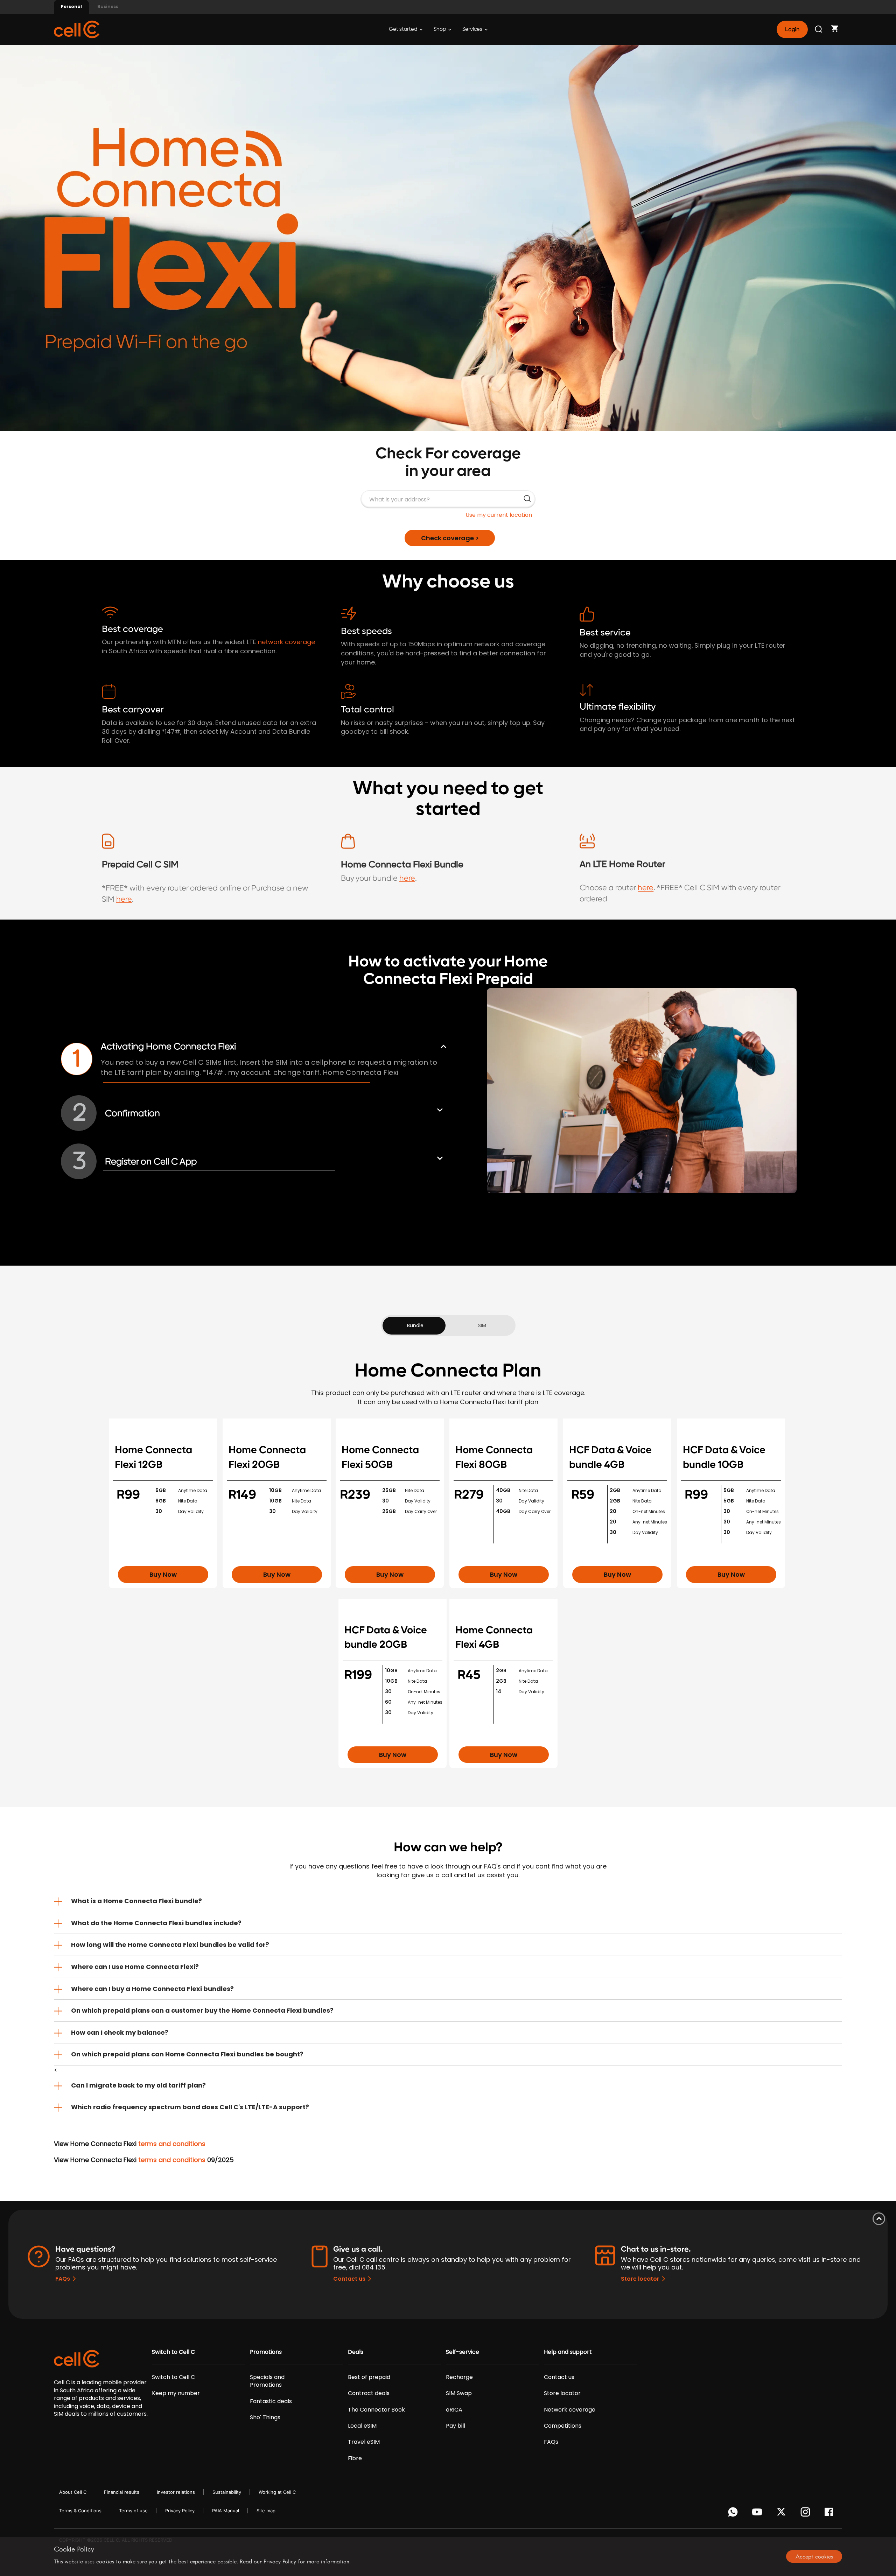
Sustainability (227, 2492)
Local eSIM (362, 2426)
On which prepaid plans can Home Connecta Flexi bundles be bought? (187, 2054)
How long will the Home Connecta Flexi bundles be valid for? (170, 1945)
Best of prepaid (369, 2377)
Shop (440, 29)
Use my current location (499, 515)
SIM (482, 1325)
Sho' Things (265, 2417)
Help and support (568, 2352)
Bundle (415, 1325)
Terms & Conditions (80, 2511)
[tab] (448, 1901)
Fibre (355, 2458)
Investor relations (176, 2492)
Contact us (349, 2279)
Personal (71, 6)
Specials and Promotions (267, 2381)
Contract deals (369, 2393)
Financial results (122, 2492)
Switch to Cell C (173, 2352)
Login (792, 29)
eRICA (454, 2410)
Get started (404, 29)
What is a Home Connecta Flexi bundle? (136, 1901)
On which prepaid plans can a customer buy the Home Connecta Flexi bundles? (202, 2010)
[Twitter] (782, 2514)
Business (108, 6)
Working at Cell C (277, 2492)
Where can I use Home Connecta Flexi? (135, 1967)
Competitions (563, 2426)
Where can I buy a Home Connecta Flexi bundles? (152, 1989)
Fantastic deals (271, 2401)
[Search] (819, 29)
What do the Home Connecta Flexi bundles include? (156, 1923)
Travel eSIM (364, 2442)
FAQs (63, 2279)
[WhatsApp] (734, 2514)
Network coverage (570, 2410)
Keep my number (176, 2393)
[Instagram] (807, 2514)
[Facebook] (831, 2514)
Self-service (463, 2352)
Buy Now (163, 1574)
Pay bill (456, 2426)
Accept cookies (814, 2556)
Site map (266, 2511)
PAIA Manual (226, 2511)
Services (473, 29)
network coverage (286, 642)
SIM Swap (459, 2393)
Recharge (459, 2377)
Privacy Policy (180, 2511)
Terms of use (133, 2511)
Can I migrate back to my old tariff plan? (138, 2085)
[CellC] (77, 29)
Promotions (266, 2352)
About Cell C (73, 2492)
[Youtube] (758, 2514)
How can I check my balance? (120, 2032)
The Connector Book (376, 2410)
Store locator (640, 2279)
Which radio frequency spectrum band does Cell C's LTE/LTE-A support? (190, 2107)
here (124, 899)
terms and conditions (172, 2144)
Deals (356, 2352)
